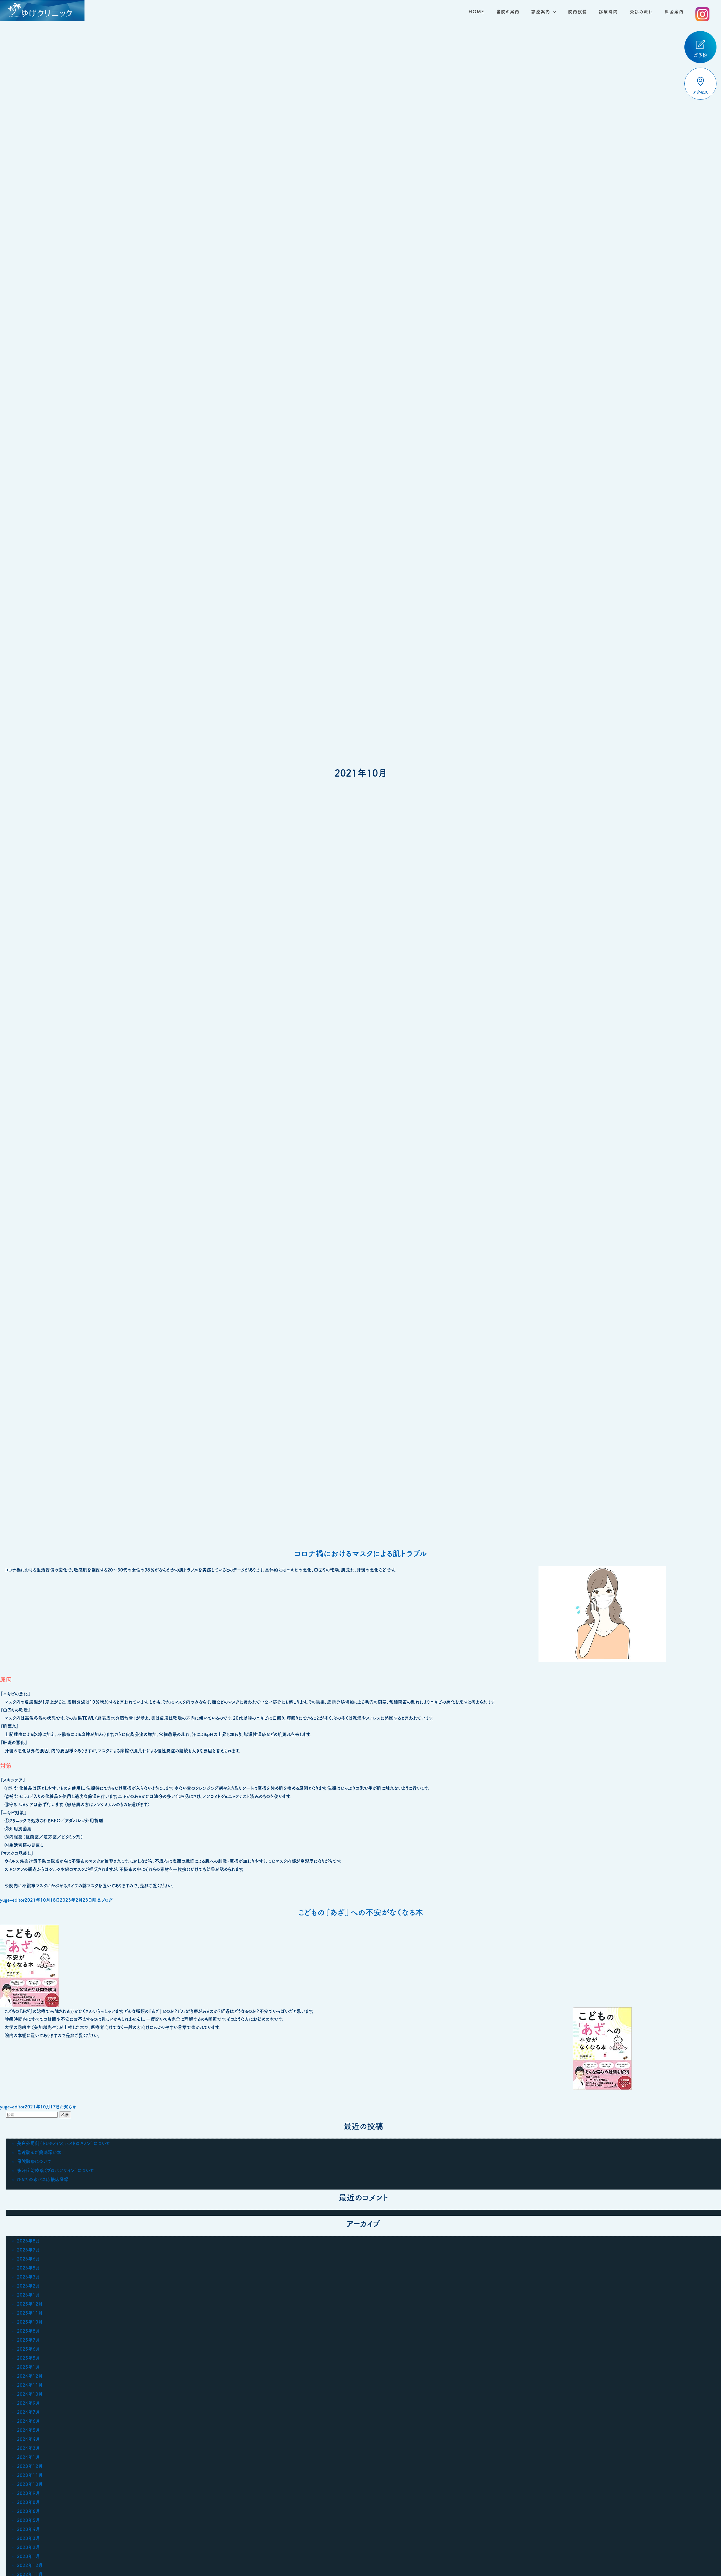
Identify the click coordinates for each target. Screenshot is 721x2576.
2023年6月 (28, 2511)
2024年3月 (28, 2448)
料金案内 (674, 12)
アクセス (700, 92)
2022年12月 (30, 2565)
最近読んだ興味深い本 (39, 2152)
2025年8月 (28, 2331)
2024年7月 (28, 2412)
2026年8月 (28, 2241)
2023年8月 (28, 2502)
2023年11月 (30, 2475)
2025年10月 (30, 2322)
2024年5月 (28, 2430)
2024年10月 (30, 2394)
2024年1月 (28, 2457)
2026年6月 (28, 2259)
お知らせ (68, 2107)
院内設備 (578, 12)
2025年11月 (30, 2313)
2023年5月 (28, 2520)
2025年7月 (28, 2340)
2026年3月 (28, 2277)
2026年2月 (28, 2286)
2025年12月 (30, 2304)
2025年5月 (28, 2358)
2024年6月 (28, 2421)
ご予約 (700, 55)
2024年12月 (30, 2376)
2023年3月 (28, 2538)
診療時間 (608, 12)
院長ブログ (103, 1900)
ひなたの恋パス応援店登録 (43, 2179)
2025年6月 (28, 2349)
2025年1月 (28, 2367)
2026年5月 (28, 2268)
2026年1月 (28, 2295)
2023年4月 (28, 2529)
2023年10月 (30, 2484)
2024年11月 (30, 2385)
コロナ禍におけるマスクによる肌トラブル (361, 1553)
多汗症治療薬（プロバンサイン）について (55, 2170)
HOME (477, 12)
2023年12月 (30, 2466)
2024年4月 (28, 2439)
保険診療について (34, 2161)
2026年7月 (28, 2250)
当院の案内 (508, 12)
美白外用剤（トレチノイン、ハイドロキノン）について (63, 2143)
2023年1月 (28, 2556)
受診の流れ (641, 12)
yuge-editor (12, 1900)
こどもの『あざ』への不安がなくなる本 (361, 1912)
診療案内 (541, 12)
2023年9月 (28, 2493)
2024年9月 (28, 2403)
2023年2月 (28, 2547)
